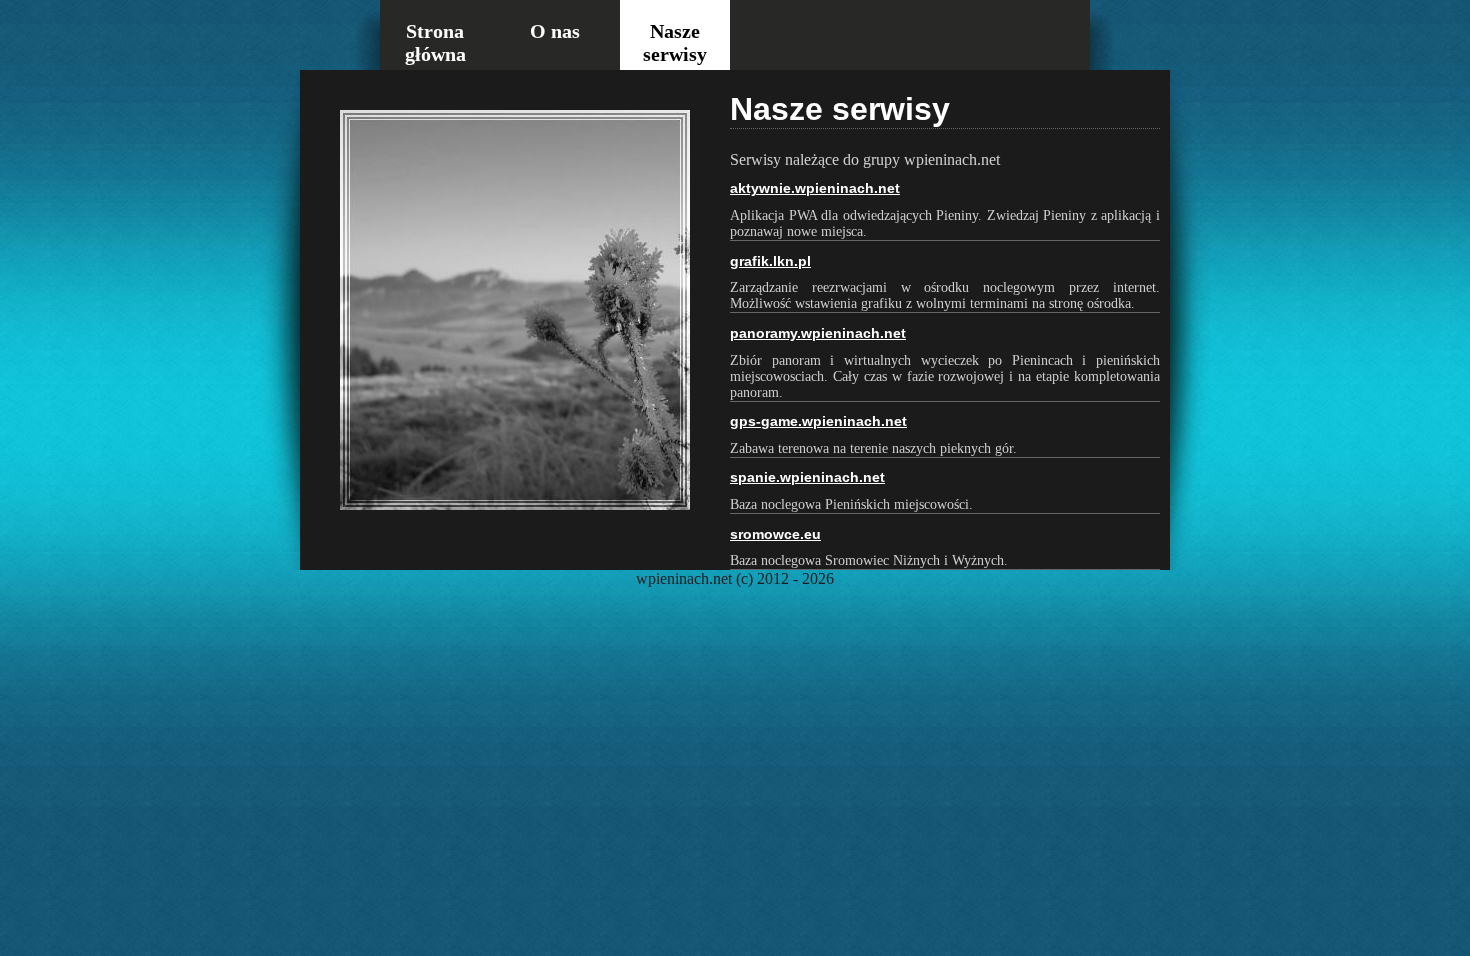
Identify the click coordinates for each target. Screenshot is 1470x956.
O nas (555, 31)
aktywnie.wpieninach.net (815, 188)
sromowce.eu (775, 534)
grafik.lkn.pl (770, 261)
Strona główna (435, 42)
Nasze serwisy (675, 42)
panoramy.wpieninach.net (818, 333)
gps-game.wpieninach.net (818, 421)
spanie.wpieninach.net (807, 477)
